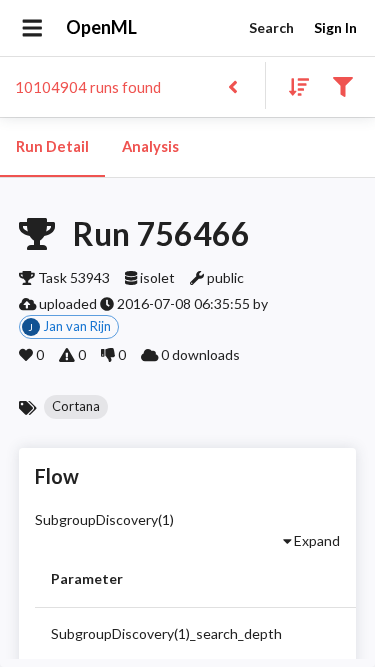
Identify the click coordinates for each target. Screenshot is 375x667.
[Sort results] (293, 85)
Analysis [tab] (150, 146)
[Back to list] (232, 85)
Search (271, 27)
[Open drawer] (32, 28)
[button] (76, 407)
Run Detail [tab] (52, 146)
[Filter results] (342, 85)
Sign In (335, 27)
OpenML (101, 27)
